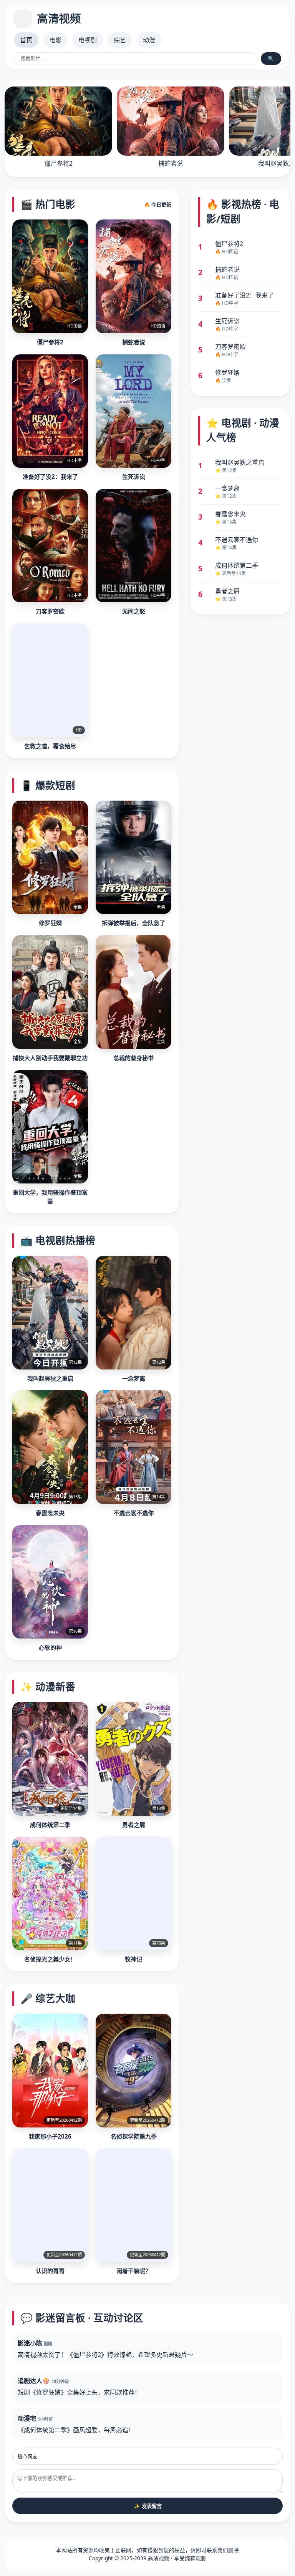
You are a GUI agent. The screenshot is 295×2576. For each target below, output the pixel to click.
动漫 (149, 40)
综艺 (120, 40)
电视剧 (88, 40)
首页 (26, 40)
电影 (55, 40)
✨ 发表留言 (148, 2506)
